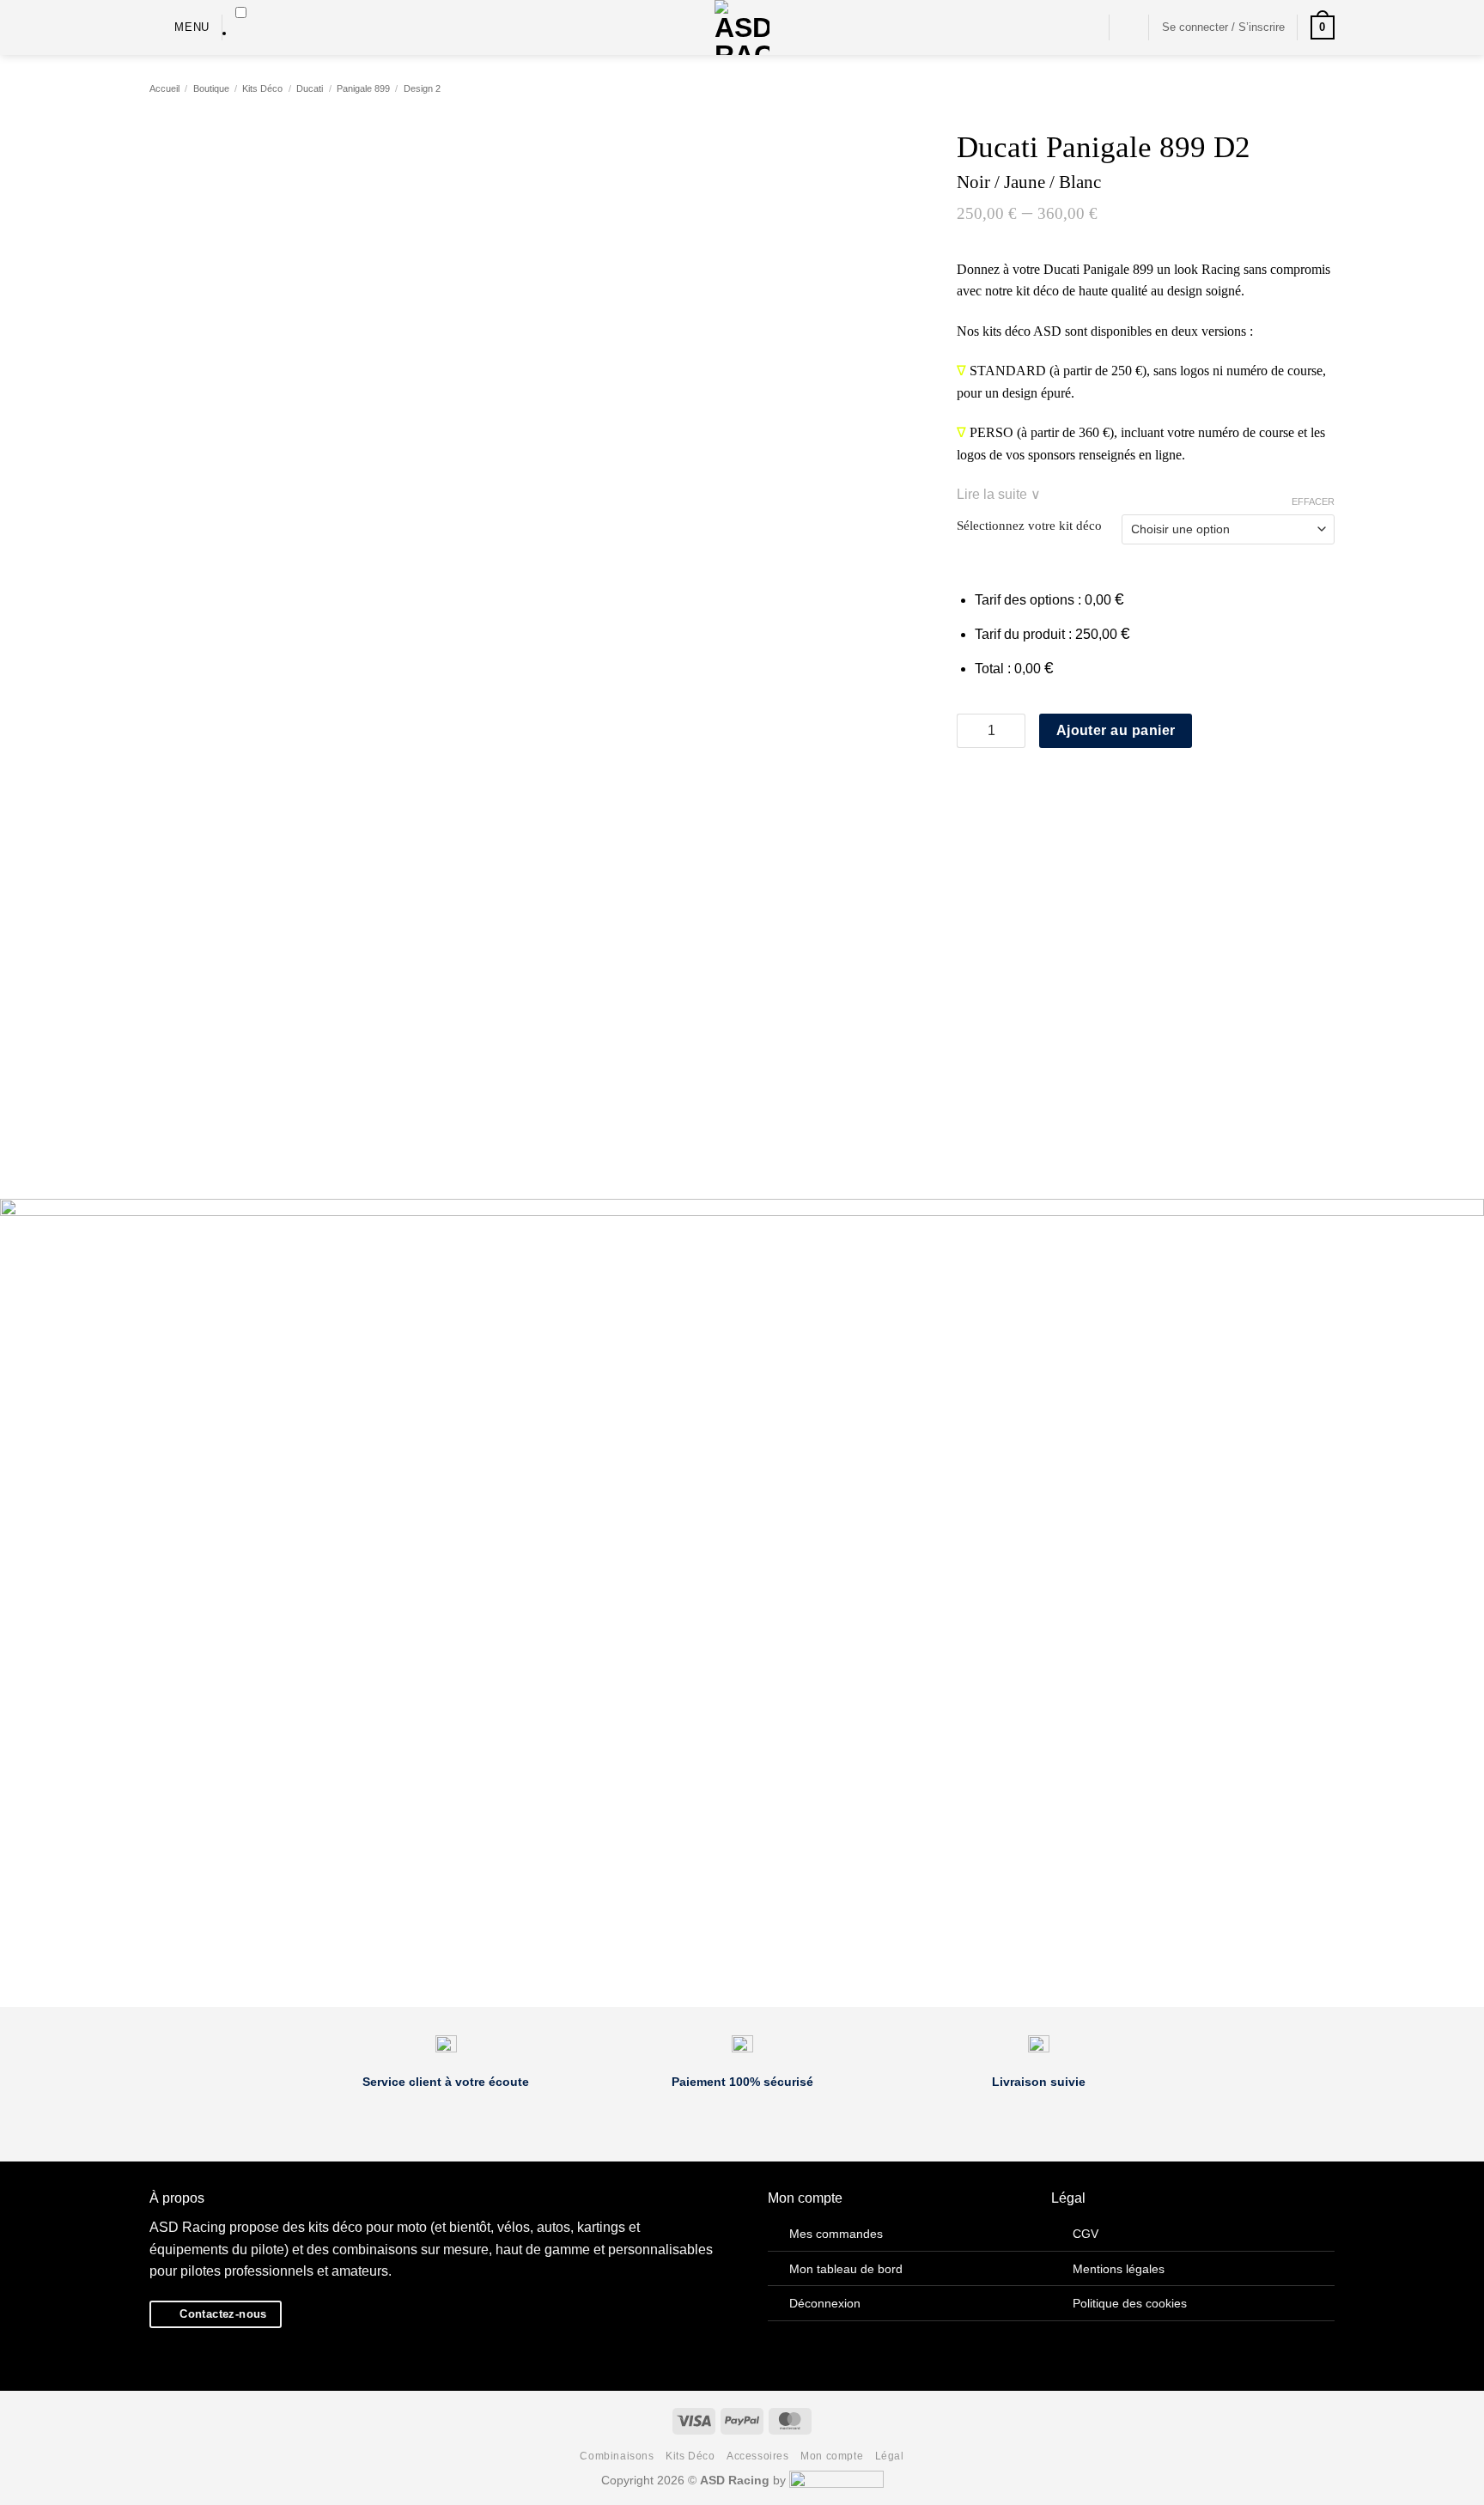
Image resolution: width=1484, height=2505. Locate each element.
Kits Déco (262, 88)
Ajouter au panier (1116, 730)
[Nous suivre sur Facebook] (1063, 27)
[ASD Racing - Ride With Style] (742, 27)
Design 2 (422, 88)
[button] (179, 27)
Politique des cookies (1130, 2303)
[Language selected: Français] (241, 24)
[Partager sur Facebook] (967, 784)
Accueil (164, 88)
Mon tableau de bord (846, 2269)
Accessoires (758, 2456)
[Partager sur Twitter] (988, 784)
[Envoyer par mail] (1009, 784)
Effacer (1313, 502)
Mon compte (832, 2456)
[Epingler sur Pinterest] (1030, 784)
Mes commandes (836, 2234)
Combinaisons (617, 2456)
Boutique (211, 88)
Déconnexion (825, 2303)
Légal (890, 2456)
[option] (241, 33)
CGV (1086, 2234)
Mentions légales (1119, 2269)
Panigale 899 (363, 88)
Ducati (310, 88)
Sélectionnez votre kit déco (1029, 526)
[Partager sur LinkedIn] (1051, 784)
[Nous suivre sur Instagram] (1086, 27)
